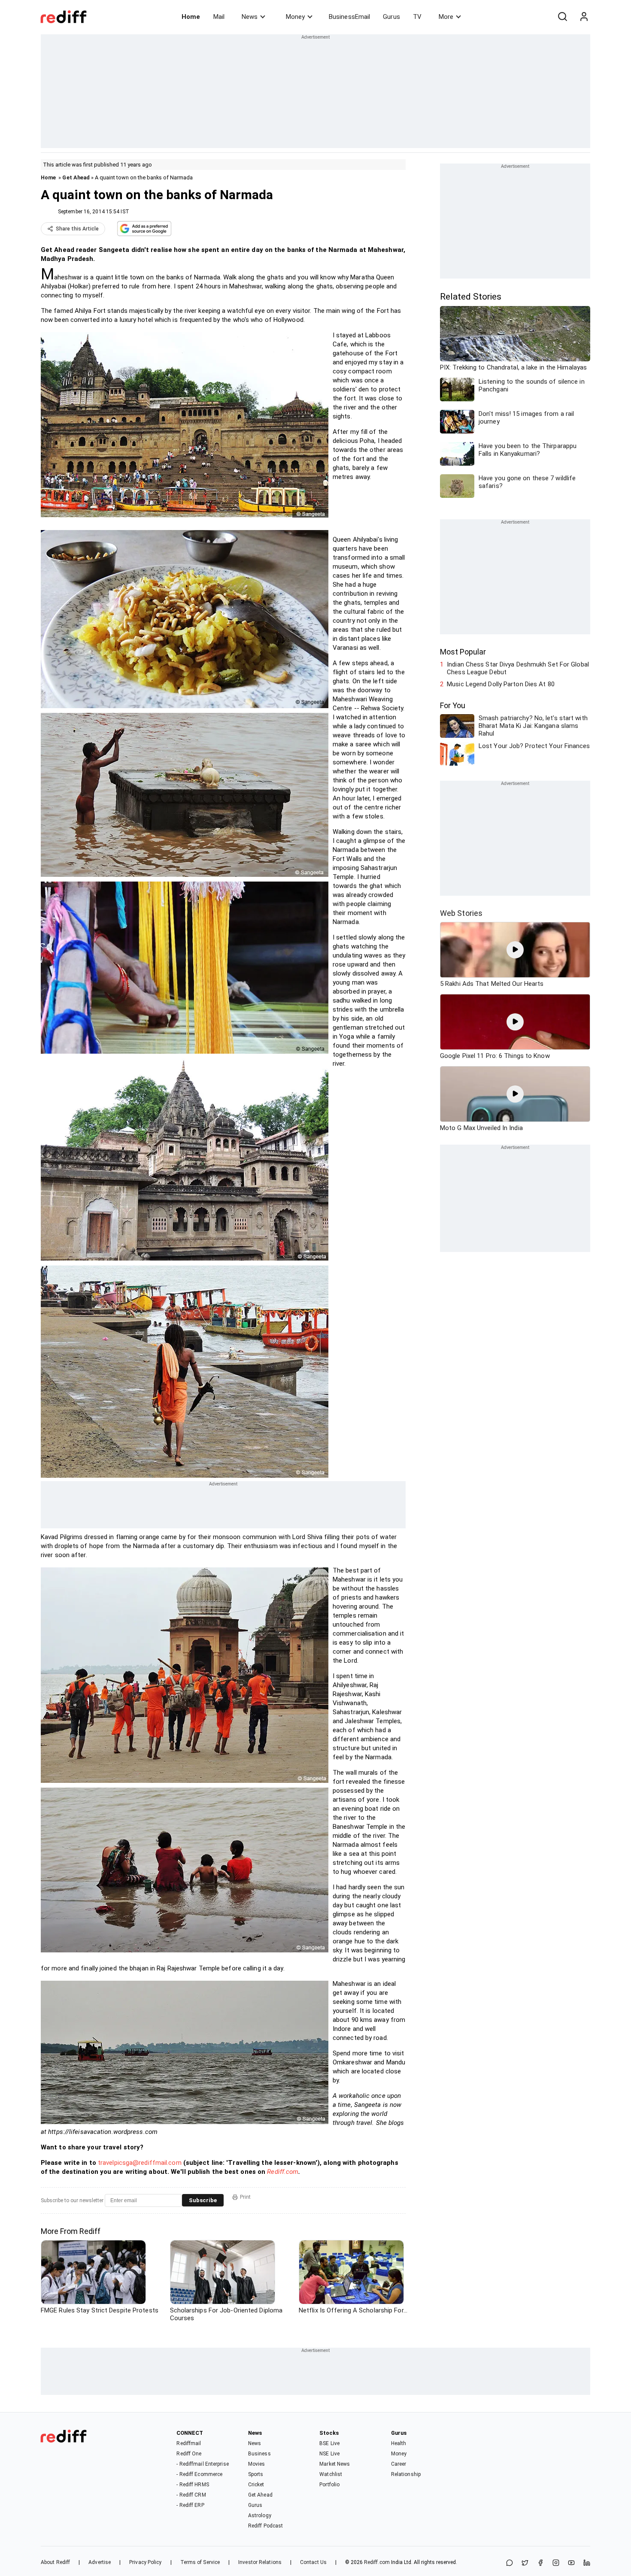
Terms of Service (200, 2562)
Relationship (406, 2474)
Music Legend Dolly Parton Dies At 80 (501, 684)
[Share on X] (525, 2563)
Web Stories (461, 913)
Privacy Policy (145, 2562)
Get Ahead (76, 177)
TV (417, 17)
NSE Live (329, 2454)
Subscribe (203, 2200)
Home (191, 17)
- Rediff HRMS (193, 2485)
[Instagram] (556, 2563)
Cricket (256, 2485)
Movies (257, 2464)
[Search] (562, 17)
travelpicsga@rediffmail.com (140, 2163)
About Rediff (55, 2562)
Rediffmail (189, 2443)
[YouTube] (571, 2563)
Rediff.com (283, 2172)
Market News (335, 2464)
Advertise (100, 2562)
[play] (515, 950)
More (446, 17)
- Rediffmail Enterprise (202, 2464)
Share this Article (77, 229)
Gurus (391, 17)
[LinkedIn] (587, 2563)
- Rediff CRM (191, 2495)
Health (399, 2443)
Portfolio (329, 2485)
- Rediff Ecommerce (199, 2474)
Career (399, 2464)
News (250, 17)
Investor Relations (260, 2562)
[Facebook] (540, 2563)
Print (245, 2197)
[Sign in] (584, 17)
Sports (256, 2474)
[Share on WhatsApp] (510, 2563)
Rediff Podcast (265, 2526)
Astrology (260, 2515)
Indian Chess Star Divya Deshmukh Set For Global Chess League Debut (518, 668)
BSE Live (329, 2443)
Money (295, 17)
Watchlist (331, 2474)
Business (259, 2454)
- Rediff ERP (190, 2505)
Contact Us (313, 2562)
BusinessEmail (349, 17)
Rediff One (189, 2454)
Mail (219, 17)
